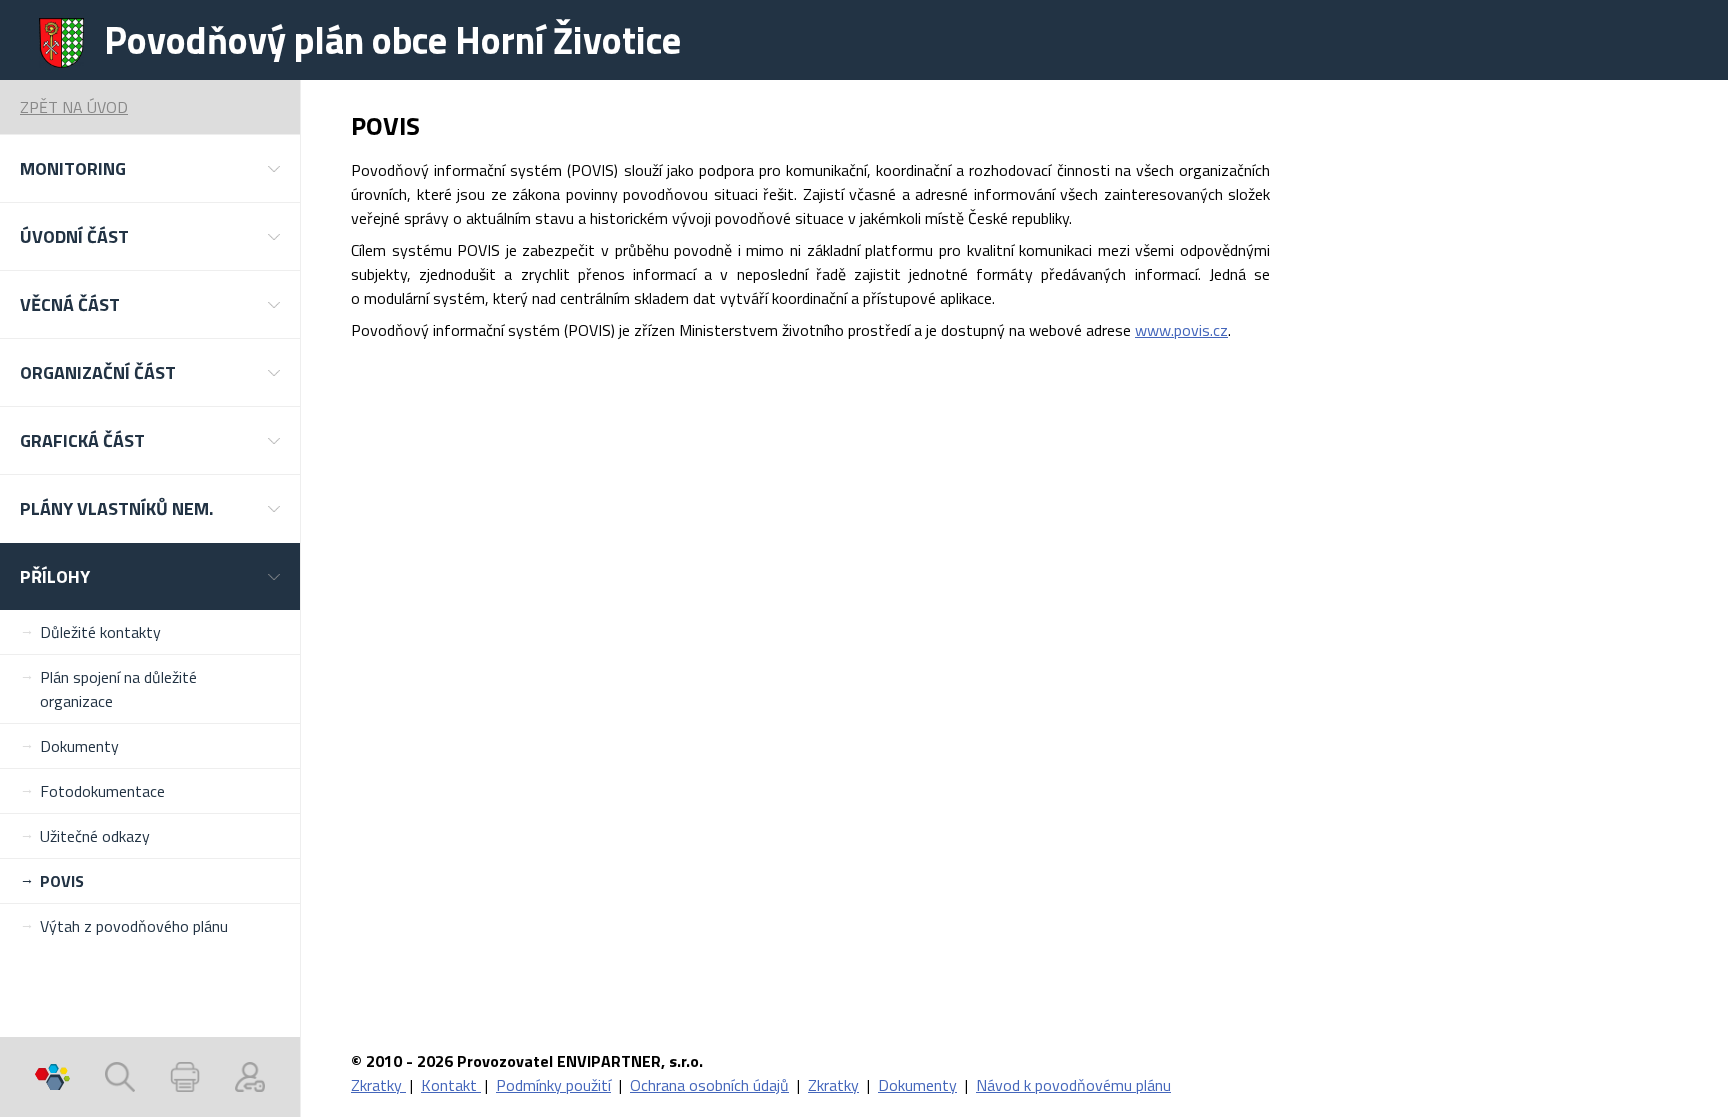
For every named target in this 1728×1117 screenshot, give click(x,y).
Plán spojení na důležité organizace (118, 689)
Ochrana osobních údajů (709, 1085)
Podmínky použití (553, 1085)
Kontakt (451, 1085)
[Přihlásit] (250, 1077)
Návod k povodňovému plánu (1073, 1085)
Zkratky (378, 1085)
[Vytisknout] (185, 1077)
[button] (150, 168)
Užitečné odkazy (95, 836)
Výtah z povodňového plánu (134, 926)
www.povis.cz (1181, 330)
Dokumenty (79, 746)
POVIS (62, 881)
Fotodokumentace (102, 791)
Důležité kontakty (100, 632)
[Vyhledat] (120, 1077)
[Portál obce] (52, 1077)
